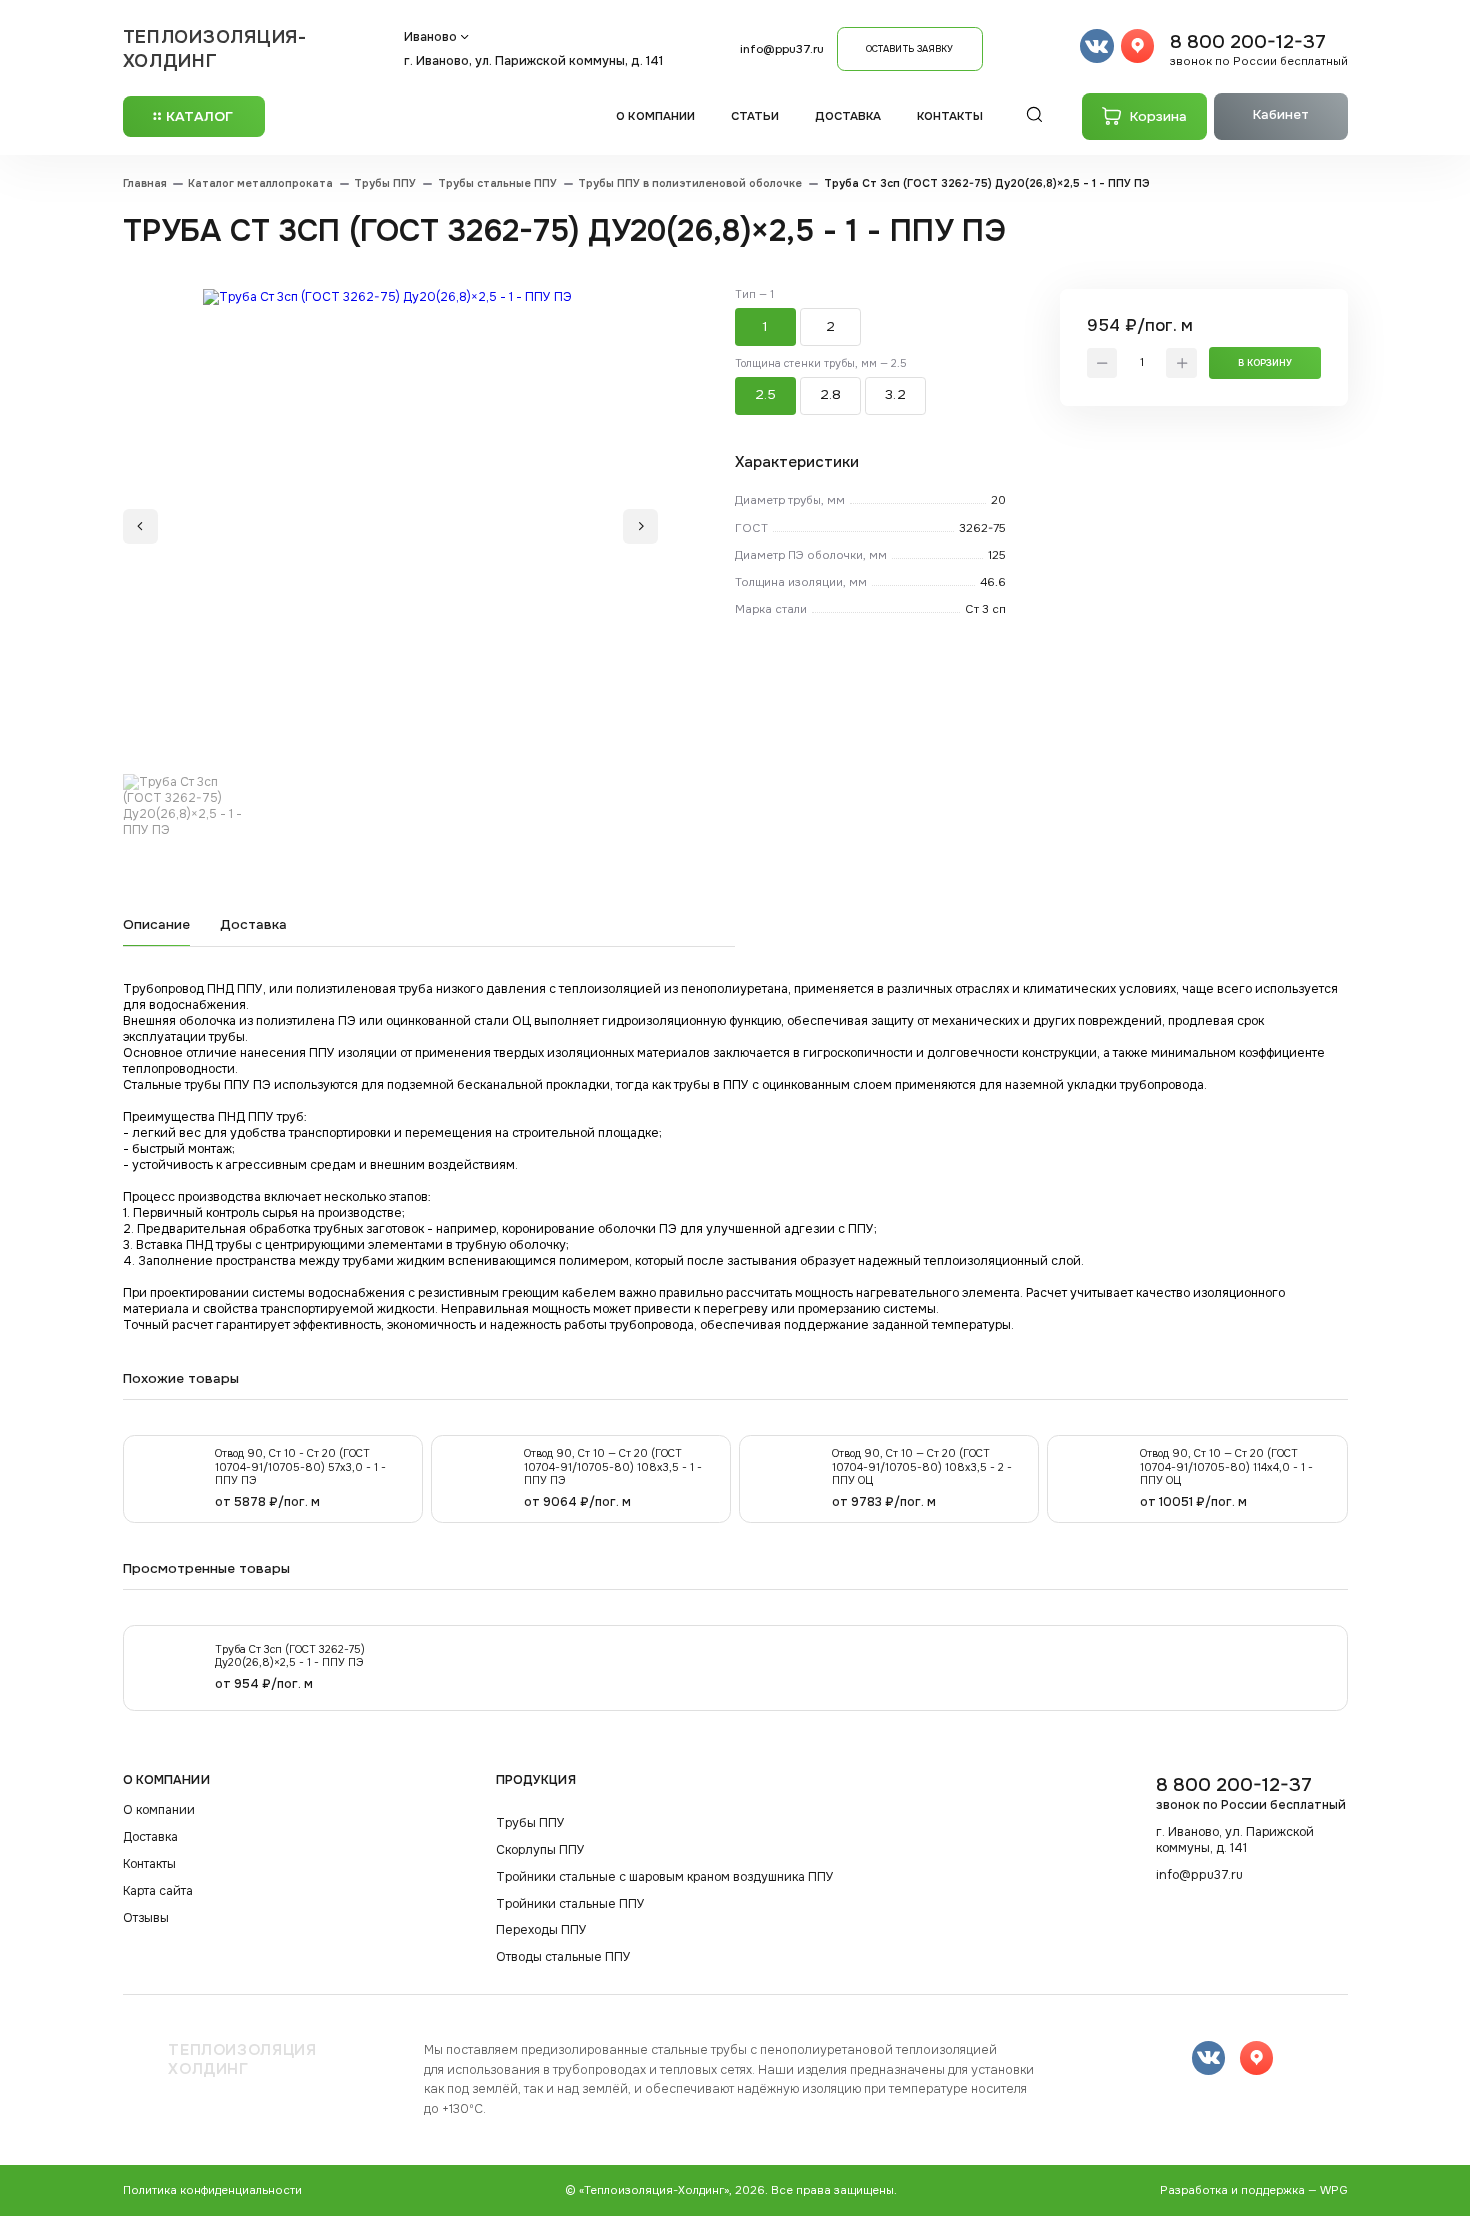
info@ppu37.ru (782, 49)
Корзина (1158, 116)
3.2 (895, 394)
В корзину (1265, 363)
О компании (655, 116)
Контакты (950, 116)
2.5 (765, 394)
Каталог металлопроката (260, 184)
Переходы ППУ (541, 1930)
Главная (145, 184)
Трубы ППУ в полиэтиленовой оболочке (690, 184)
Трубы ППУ (385, 184)
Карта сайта (158, 1891)
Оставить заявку (909, 49)
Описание (156, 925)
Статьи (755, 116)
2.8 (830, 394)
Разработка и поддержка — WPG (1254, 2190)
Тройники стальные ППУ (570, 1904)
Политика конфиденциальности (212, 2190)
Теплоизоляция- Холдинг (215, 49)
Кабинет (1281, 114)
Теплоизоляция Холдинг (242, 2060)
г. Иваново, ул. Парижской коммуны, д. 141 (533, 61)
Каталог (199, 116)
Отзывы (146, 1918)
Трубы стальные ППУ (497, 184)
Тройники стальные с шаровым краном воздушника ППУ (665, 1877)
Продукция (536, 1780)
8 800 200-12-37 (1259, 49)
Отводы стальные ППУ (563, 1957)
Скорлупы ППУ (540, 1850)
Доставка (848, 116)
